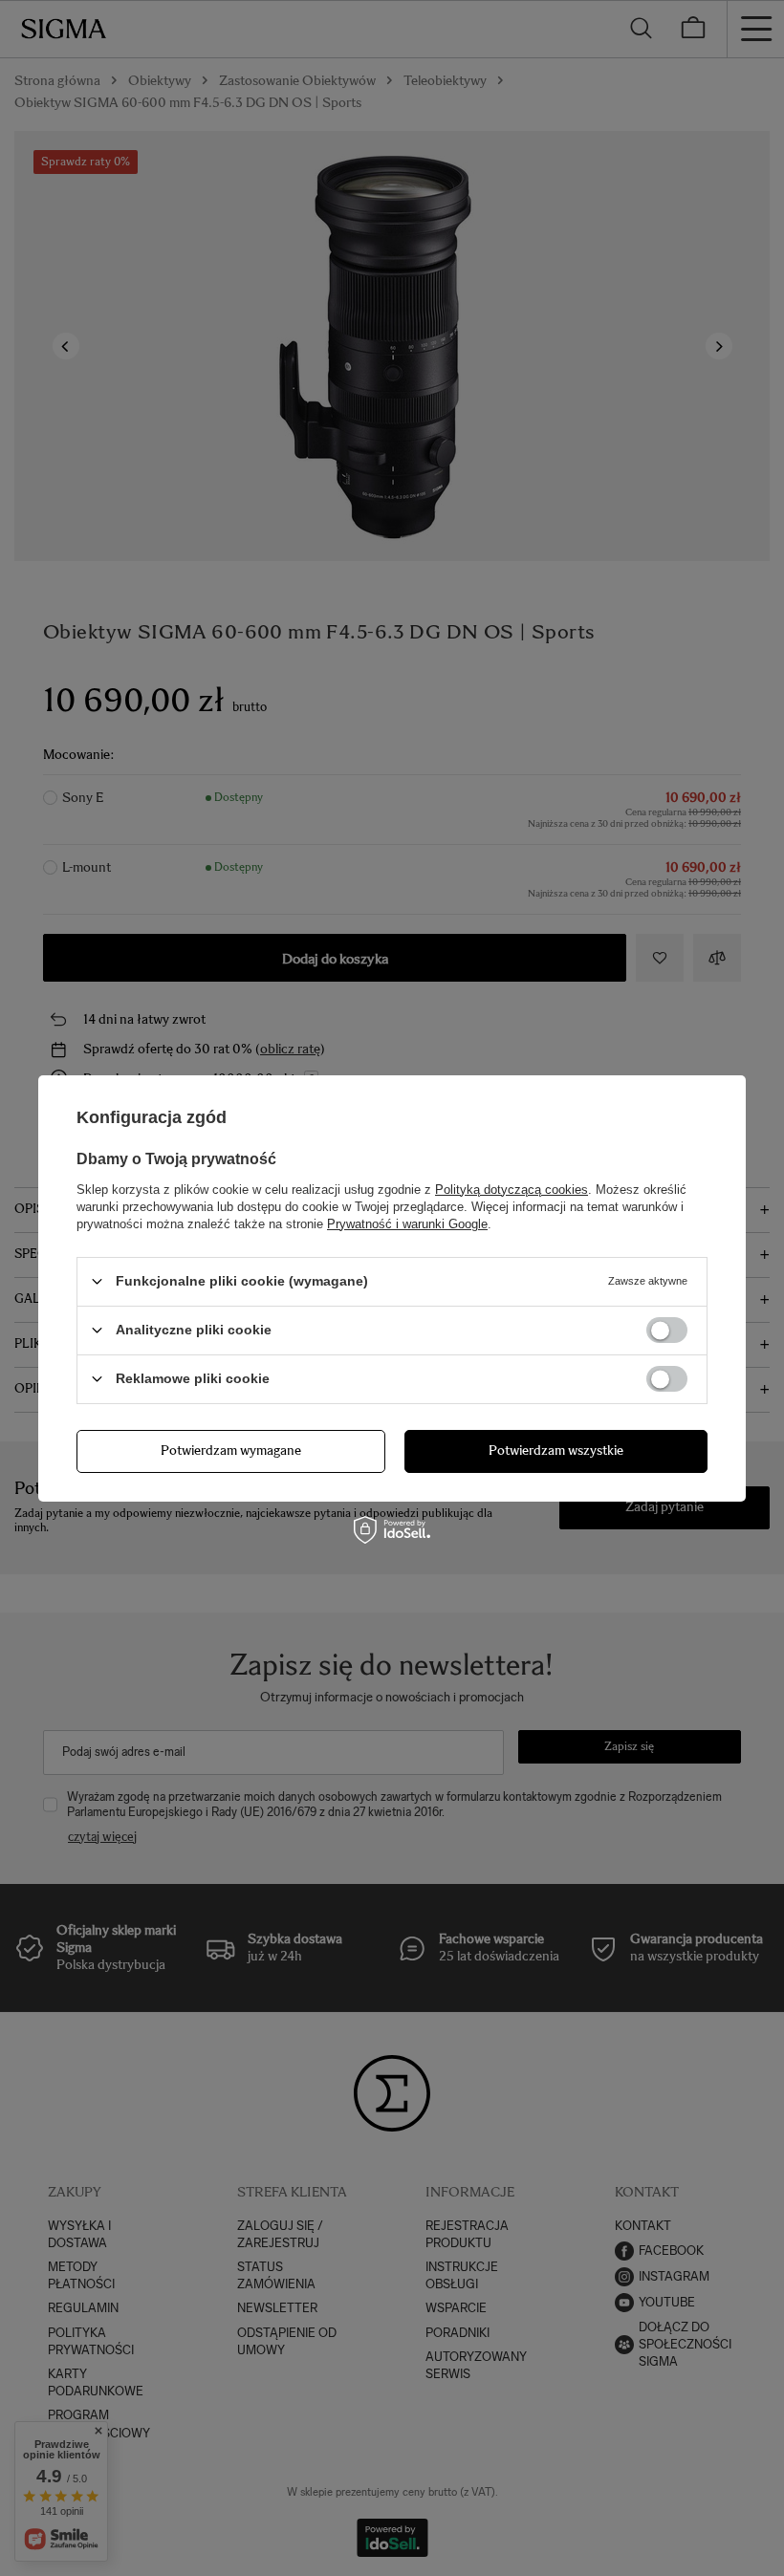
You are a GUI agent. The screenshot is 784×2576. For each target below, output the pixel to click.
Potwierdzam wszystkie (556, 1450)
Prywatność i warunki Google (407, 1223)
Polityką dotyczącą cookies (512, 1189)
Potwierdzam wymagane (231, 1450)
